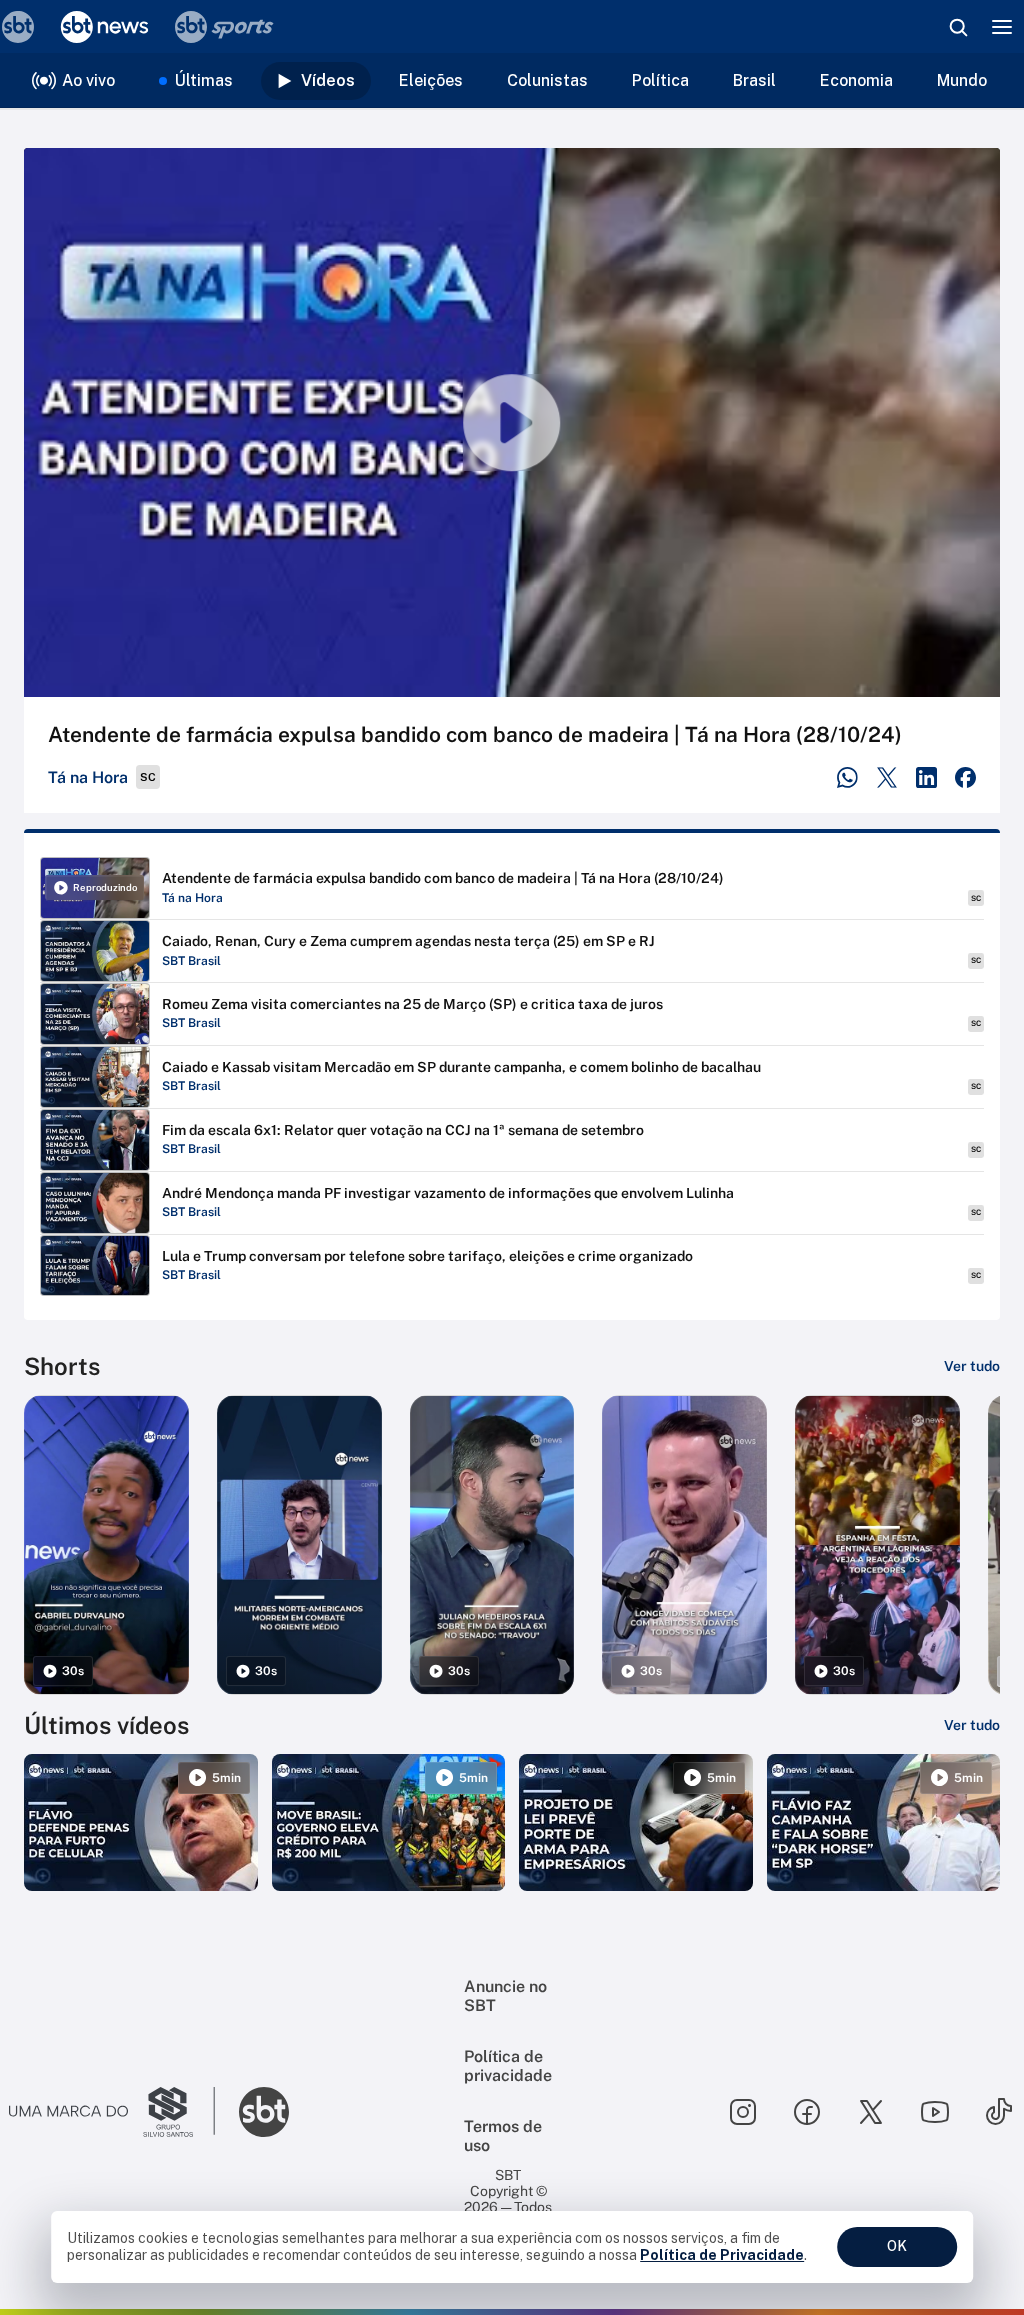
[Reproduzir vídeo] (512, 422)
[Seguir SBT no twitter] (871, 2112)
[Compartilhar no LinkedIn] (926, 777)
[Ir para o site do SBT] (264, 2112)
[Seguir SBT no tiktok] (999, 2112)
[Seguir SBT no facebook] (807, 2112)
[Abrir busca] (958, 27)
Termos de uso (503, 2136)
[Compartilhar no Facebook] (965, 777)
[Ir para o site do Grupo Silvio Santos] (112, 2112)
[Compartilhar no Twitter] (887, 777)
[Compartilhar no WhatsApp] (847, 777)
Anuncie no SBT (505, 1996)
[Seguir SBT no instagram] (743, 2112)
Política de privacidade (508, 2066)
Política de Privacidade (722, 2255)
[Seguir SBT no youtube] (935, 2112)
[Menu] (1002, 27)
